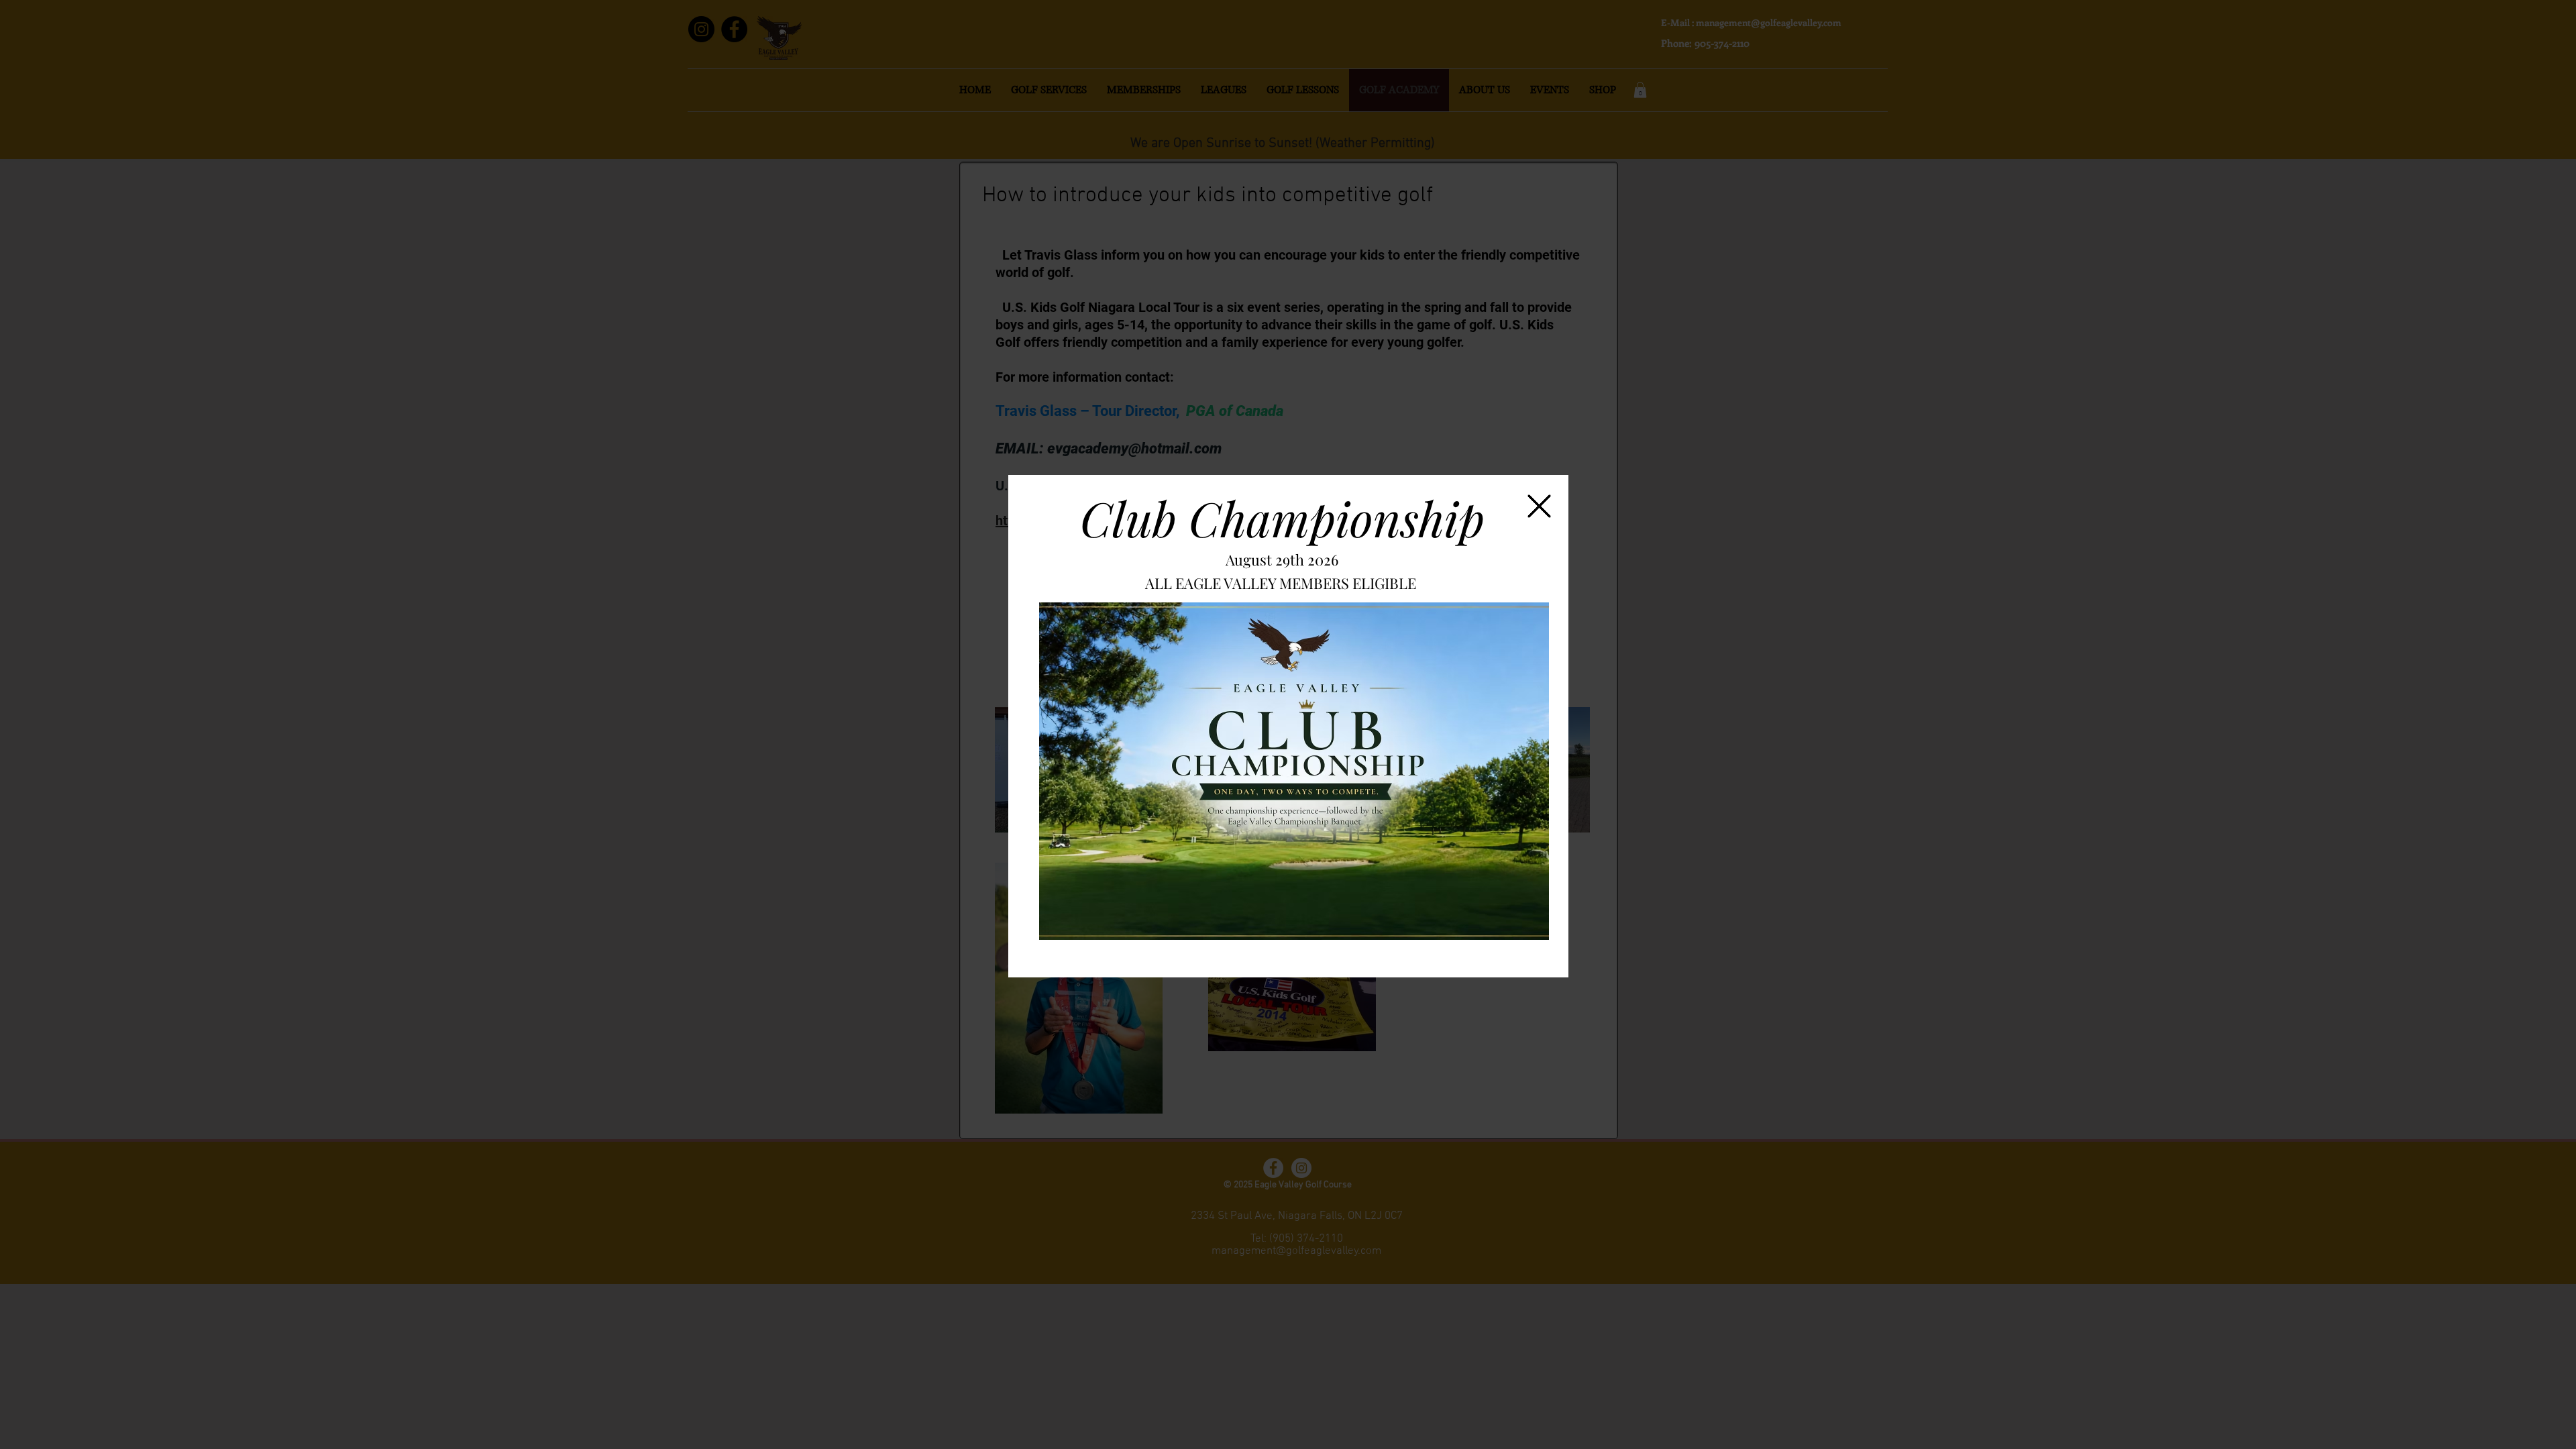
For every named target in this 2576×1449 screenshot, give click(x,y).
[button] (1539, 506)
